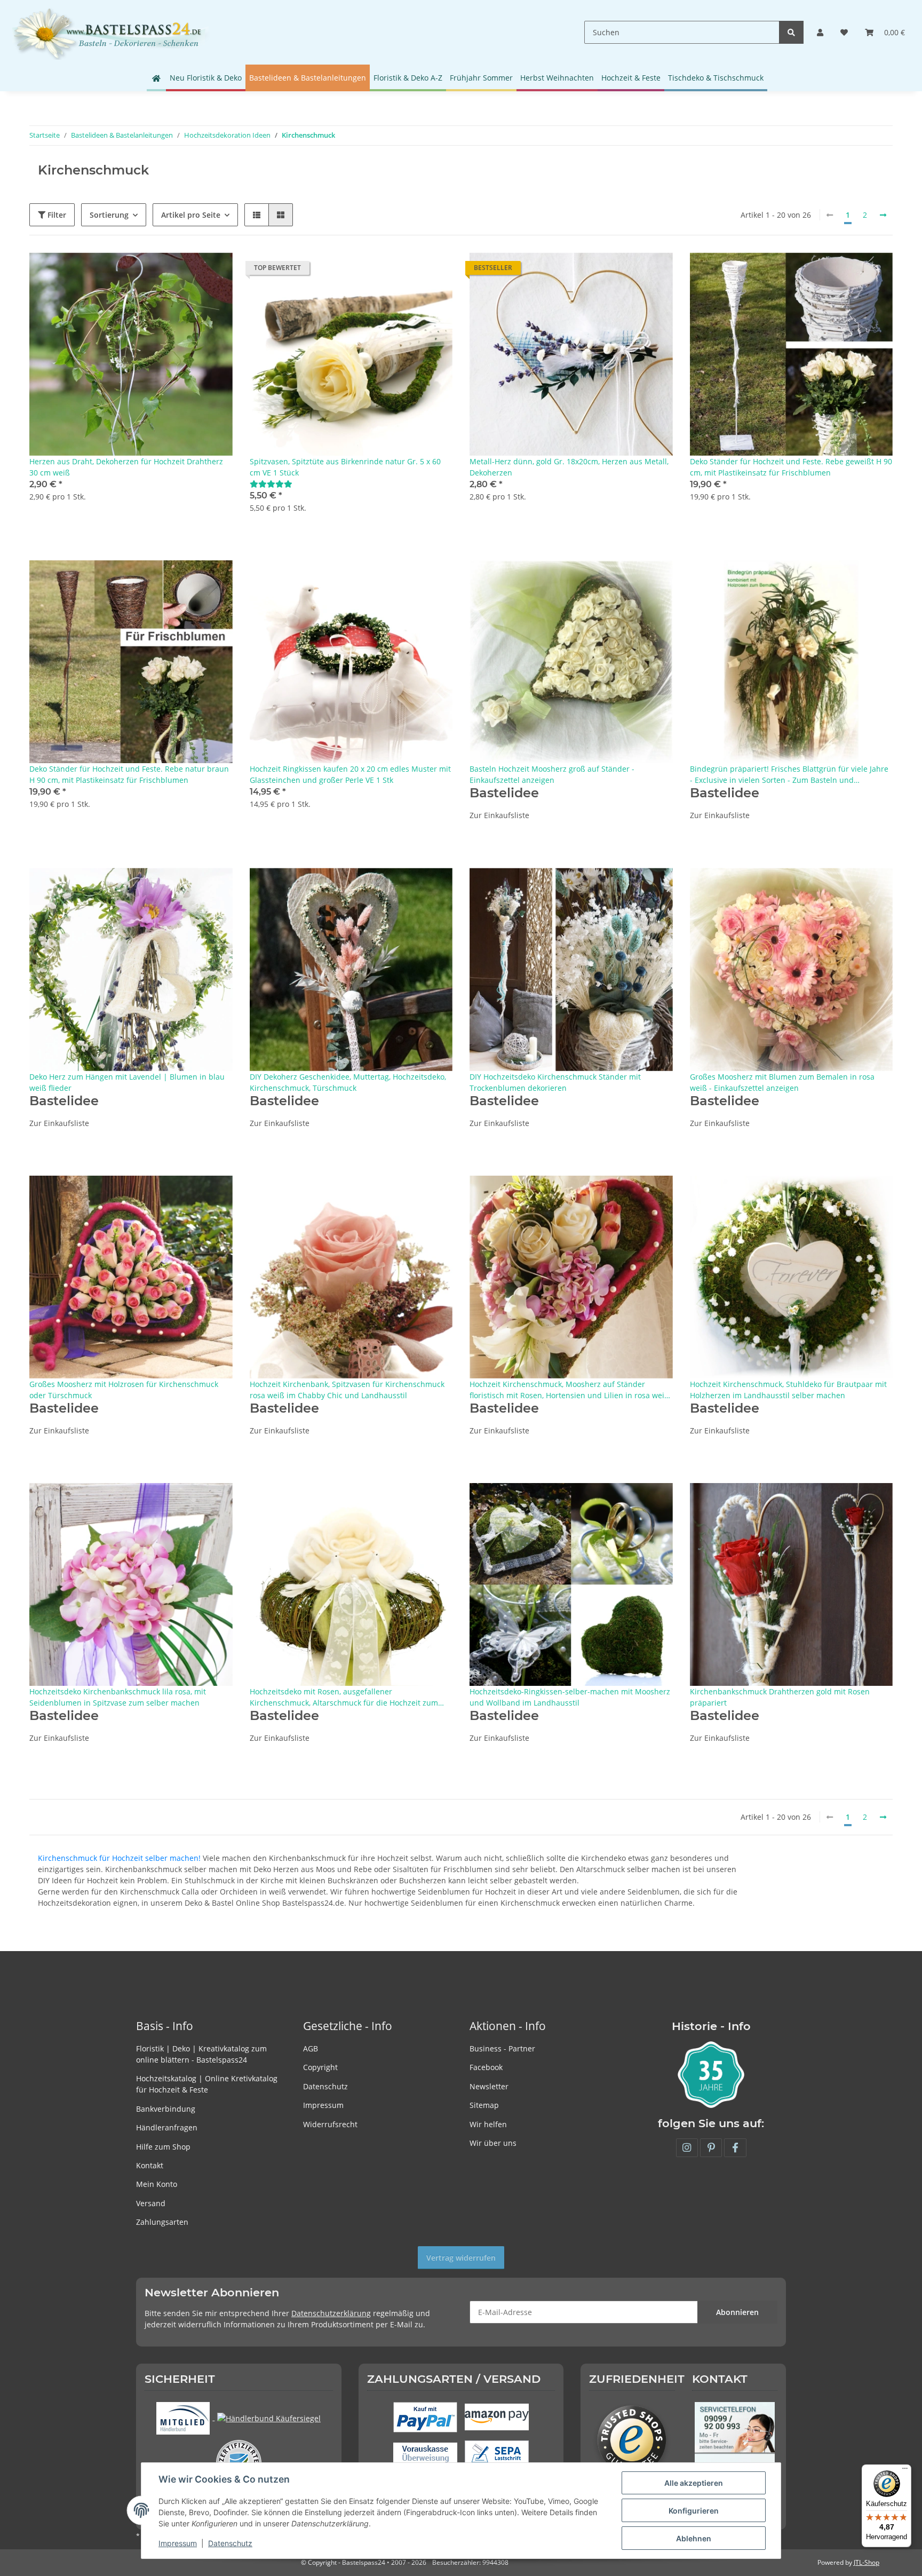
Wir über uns (493, 2143)
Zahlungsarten (162, 2222)
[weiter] (883, 215)
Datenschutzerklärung (331, 2313)
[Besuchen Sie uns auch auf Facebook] (735, 2148)
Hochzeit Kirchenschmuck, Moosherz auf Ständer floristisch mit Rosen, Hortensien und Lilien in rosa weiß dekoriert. (569, 1390)
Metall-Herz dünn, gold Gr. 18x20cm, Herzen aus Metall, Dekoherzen (569, 467)
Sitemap (484, 2105)
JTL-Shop (867, 2562)
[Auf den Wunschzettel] (214, 271)
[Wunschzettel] (844, 32)
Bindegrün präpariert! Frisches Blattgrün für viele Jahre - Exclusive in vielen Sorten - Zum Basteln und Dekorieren (789, 775)
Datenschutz (325, 2086)
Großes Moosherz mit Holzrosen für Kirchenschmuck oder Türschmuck (124, 1390)
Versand (151, 2203)
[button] (820, 32)
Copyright (320, 2067)
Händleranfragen (167, 2127)
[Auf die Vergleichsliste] (187, 271)
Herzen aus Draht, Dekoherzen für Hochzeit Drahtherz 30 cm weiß (126, 467)
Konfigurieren (694, 2511)
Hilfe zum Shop (163, 2147)
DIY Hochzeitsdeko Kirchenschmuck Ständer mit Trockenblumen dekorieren (555, 1082)
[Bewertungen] (271, 484)
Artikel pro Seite (191, 215)
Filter (56, 215)
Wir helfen (488, 2124)
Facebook (486, 2067)
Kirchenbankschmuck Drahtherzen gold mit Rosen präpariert (780, 1697)
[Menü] (905, 2471)
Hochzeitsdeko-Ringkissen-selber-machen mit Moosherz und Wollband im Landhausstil (570, 1697)
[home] (156, 78)
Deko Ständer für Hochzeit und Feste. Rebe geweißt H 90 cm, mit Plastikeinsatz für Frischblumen (791, 467)
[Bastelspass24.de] (110, 32)
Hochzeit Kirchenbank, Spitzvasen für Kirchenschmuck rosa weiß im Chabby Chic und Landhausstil (347, 1390)
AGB (311, 2048)
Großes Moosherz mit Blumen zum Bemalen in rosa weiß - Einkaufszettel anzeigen (782, 1082)
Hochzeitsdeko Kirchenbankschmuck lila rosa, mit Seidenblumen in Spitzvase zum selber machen (118, 1697)
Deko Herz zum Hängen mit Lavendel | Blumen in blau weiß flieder (127, 1082)
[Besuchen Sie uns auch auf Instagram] (687, 2148)
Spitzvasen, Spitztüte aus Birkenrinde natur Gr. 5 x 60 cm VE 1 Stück (345, 467)
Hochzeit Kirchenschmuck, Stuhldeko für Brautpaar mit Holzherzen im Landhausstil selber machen (788, 1390)
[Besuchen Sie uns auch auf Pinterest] (711, 2148)
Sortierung (109, 215)
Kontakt (150, 2165)
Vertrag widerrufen (461, 2258)
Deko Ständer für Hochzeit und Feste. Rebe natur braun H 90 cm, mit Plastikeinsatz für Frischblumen (129, 774)
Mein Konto (157, 2184)
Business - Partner (502, 2048)
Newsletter (489, 2086)
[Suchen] (791, 32)
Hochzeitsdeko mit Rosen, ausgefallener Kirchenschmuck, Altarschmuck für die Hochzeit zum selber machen (344, 1697)
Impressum (323, 2105)
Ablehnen (694, 2538)
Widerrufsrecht (330, 2124)
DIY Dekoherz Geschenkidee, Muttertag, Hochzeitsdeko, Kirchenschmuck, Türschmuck (348, 1082)
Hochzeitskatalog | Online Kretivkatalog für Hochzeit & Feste (207, 2084)
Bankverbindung (166, 2109)
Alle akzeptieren (694, 2483)
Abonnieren (737, 2312)
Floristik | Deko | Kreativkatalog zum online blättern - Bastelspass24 (201, 2054)
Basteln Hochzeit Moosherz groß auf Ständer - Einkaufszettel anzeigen (552, 774)
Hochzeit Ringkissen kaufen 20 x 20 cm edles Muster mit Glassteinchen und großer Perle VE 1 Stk (350, 774)
